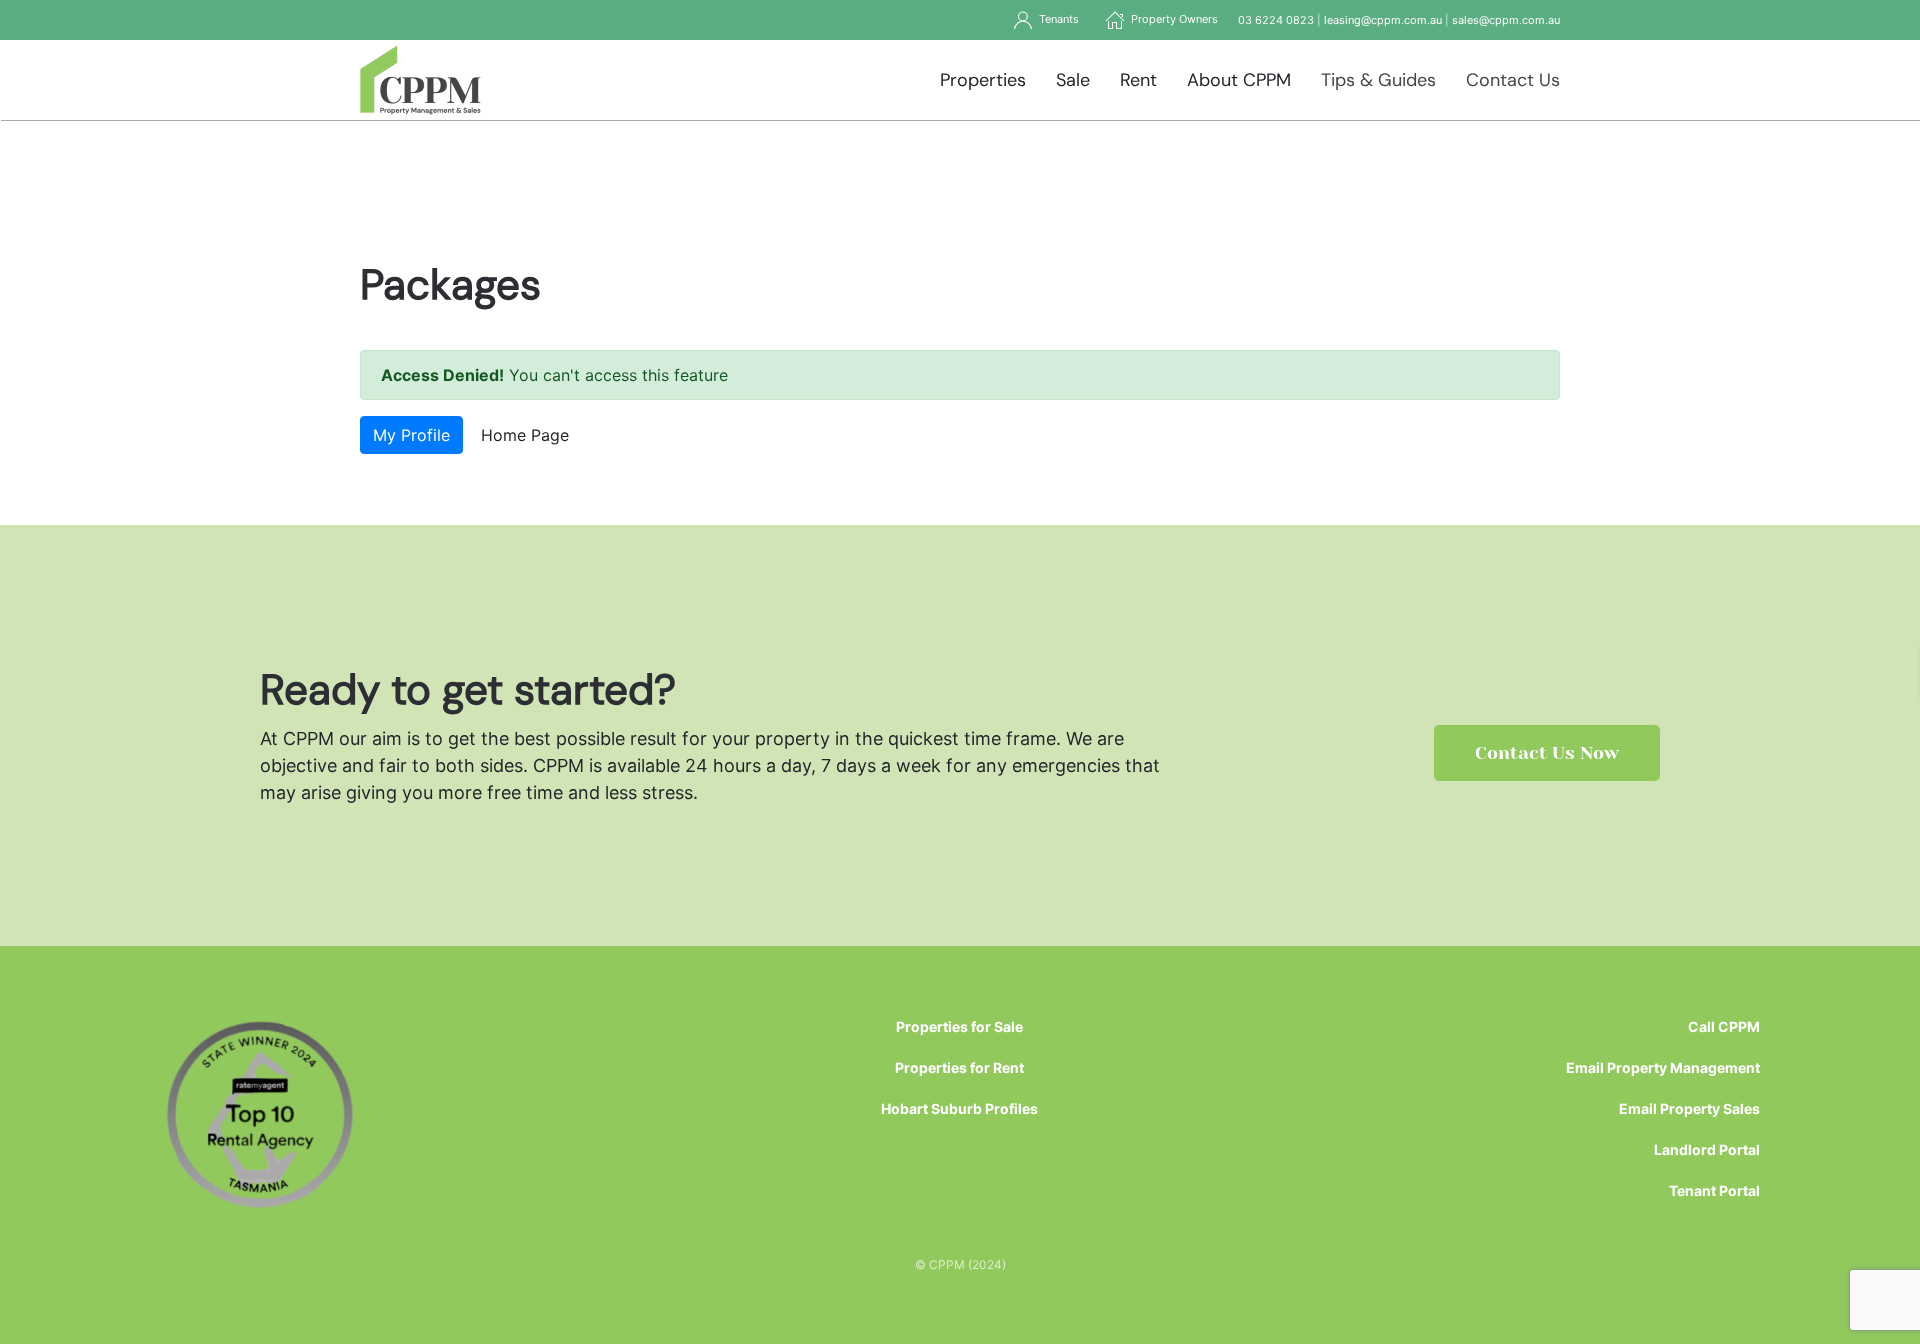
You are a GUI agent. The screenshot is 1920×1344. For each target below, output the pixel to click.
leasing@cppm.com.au (1383, 20)
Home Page (525, 435)
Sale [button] (1073, 80)
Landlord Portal (1707, 1149)
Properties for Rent (959, 1067)
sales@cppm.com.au (1506, 20)
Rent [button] (1138, 80)
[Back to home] (420, 80)
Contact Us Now (1547, 753)
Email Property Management (1663, 1067)
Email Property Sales (1689, 1108)
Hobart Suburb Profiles (959, 1108)
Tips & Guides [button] (1378, 80)
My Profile (411, 435)
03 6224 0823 (1276, 20)
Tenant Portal (1714, 1190)
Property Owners (1171, 19)
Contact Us (1513, 80)
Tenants (1056, 19)
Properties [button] (983, 80)
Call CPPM (1724, 1026)
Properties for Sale (959, 1026)
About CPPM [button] (1239, 80)
